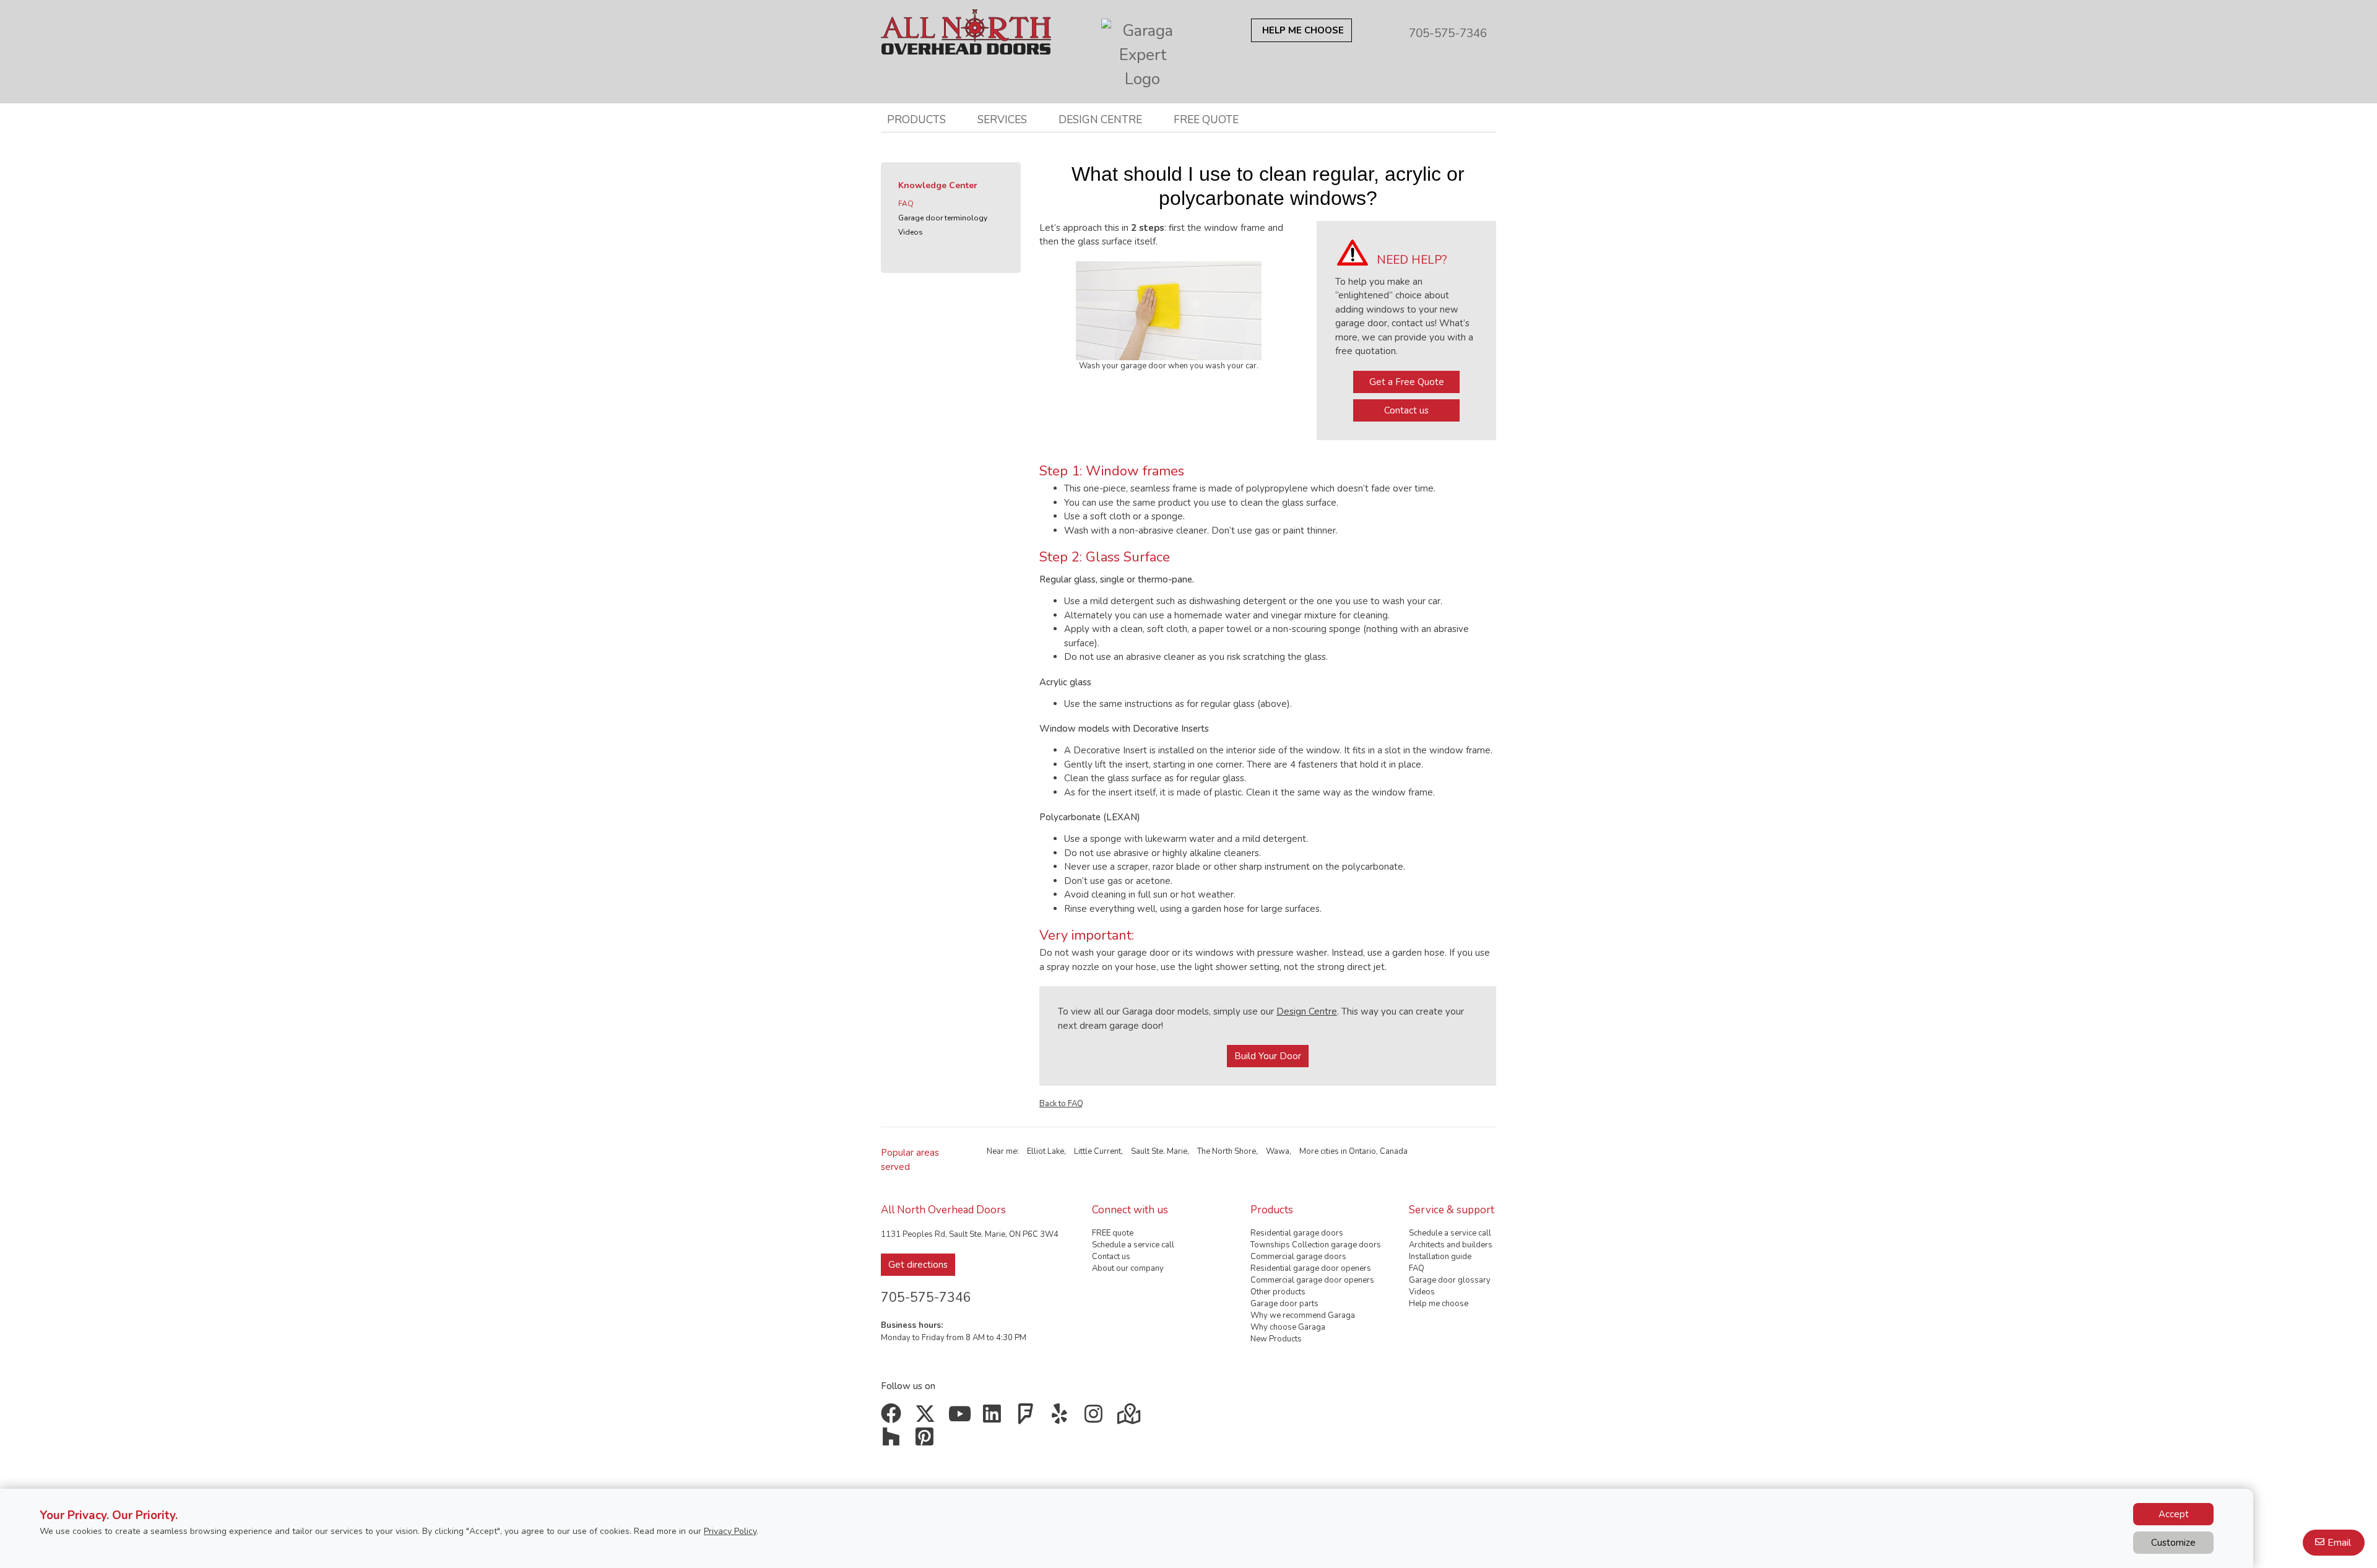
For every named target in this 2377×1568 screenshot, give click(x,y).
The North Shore (1227, 1151)
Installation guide (1440, 1257)
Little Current (1098, 1151)
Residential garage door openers (1311, 1268)
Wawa (1278, 1151)
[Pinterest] (928, 1441)
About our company (1128, 1268)
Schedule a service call (1133, 1245)
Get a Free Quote (1407, 382)
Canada (1394, 1151)
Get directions (918, 1265)
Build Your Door (1268, 1056)
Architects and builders (1451, 1245)
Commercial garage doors (1298, 1257)
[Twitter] (928, 1418)
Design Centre (1307, 1011)
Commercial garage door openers (1312, 1280)
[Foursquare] (1028, 1418)
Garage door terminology (943, 218)
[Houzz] (894, 1441)
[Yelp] (1063, 1418)
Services (1002, 119)
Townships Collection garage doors (1316, 1245)
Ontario (1362, 1151)
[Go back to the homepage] (966, 27)
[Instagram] (1096, 1418)
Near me (1002, 1151)
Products (916, 119)
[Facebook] (894, 1418)
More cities (1319, 1151)
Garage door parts (1284, 1304)
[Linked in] (995, 1418)
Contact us (1406, 410)
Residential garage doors (1297, 1233)
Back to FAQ (1061, 1104)
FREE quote (1113, 1233)
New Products (1276, 1339)
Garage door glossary (1450, 1280)
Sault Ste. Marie (1159, 1151)
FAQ (906, 204)
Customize (2173, 1543)
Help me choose (1439, 1304)
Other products (1278, 1292)
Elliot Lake (1046, 1151)
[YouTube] (961, 1418)
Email (2339, 1543)
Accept (2174, 1514)
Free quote (1206, 119)
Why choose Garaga (1288, 1327)
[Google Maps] (1130, 1418)
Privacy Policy (730, 1531)
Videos (911, 232)
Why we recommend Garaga (1303, 1315)
